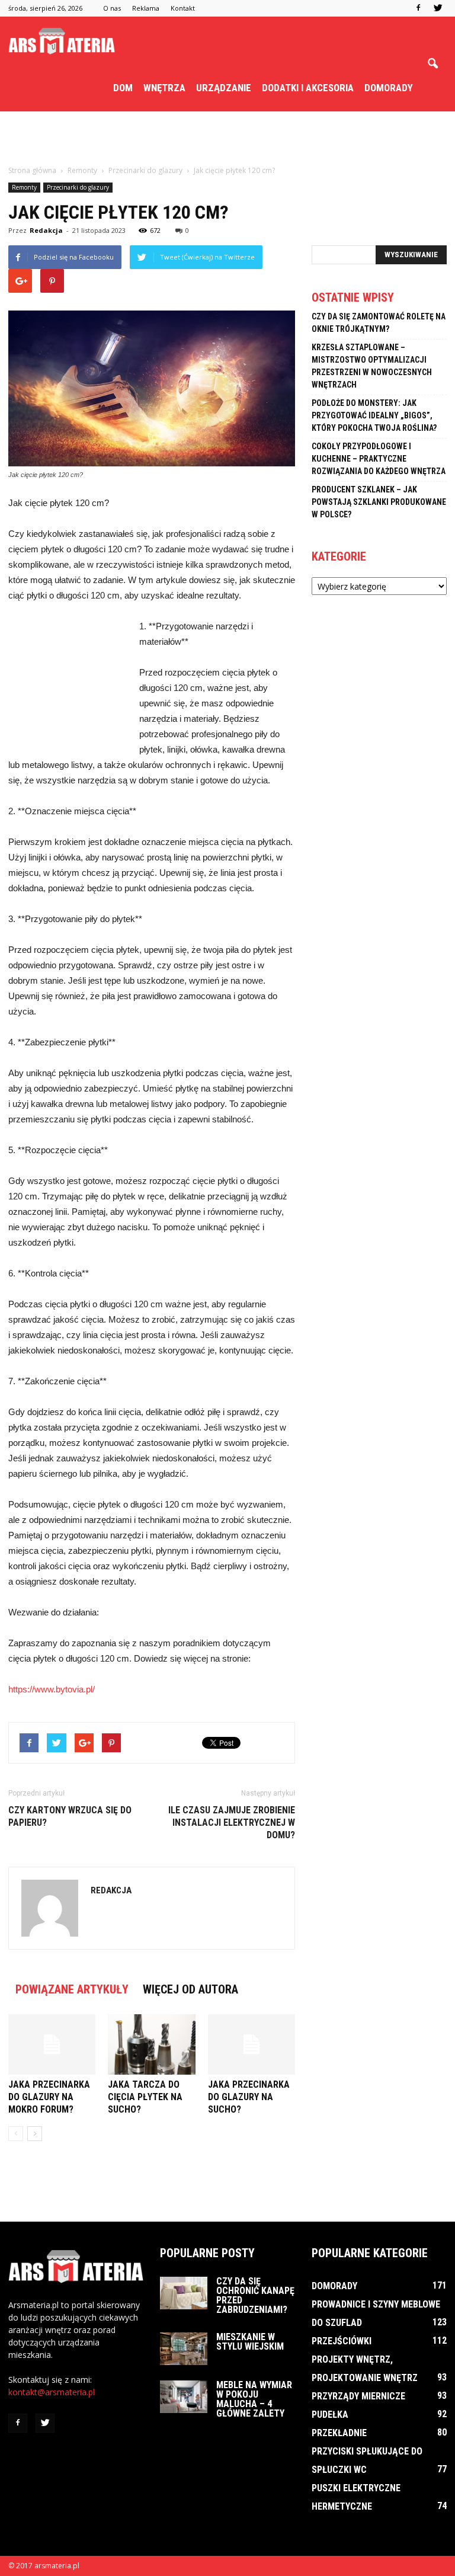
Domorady (389, 88)
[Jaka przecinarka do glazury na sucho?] (251, 2044)
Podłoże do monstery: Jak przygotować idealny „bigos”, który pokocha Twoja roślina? (374, 415)
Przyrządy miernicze (358, 2396)
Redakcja (46, 230)
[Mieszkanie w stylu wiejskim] (184, 2349)
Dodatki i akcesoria (308, 88)
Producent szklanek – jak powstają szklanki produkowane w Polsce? (379, 502)
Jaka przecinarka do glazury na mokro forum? (49, 2097)
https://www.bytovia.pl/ (52, 1689)
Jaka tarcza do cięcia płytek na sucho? (145, 2097)
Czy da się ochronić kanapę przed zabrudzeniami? (255, 2295)
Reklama (146, 8)
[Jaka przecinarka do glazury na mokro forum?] (52, 2044)
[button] (432, 64)
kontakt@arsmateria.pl (52, 2392)
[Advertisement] (227, 137)
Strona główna (32, 170)
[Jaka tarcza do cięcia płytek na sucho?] (151, 2044)
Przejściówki (342, 2341)
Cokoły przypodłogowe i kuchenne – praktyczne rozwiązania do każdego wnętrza (379, 459)
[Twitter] (438, 8)
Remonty (24, 187)
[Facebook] (418, 8)
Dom (123, 88)
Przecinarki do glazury (78, 187)
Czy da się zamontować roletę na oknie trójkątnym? (379, 323)
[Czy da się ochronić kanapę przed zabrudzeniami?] (184, 2293)
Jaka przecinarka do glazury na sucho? (249, 2097)
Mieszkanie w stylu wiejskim (250, 2342)
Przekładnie (339, 2433)
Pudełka (330, 2415)
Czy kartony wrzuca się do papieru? (70, 1816)
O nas (112, 8)
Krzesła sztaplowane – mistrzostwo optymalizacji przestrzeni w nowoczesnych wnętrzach (372, 366)
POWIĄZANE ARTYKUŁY (72, 1989)
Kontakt (183, 8)
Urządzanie (224, 88)
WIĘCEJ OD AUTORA (190, 1989)
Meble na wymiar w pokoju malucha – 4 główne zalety (254, 2399)
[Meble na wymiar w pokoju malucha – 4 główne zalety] (184, 2397)
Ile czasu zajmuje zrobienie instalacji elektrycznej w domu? (232, 1823)
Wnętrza (164, 88)
